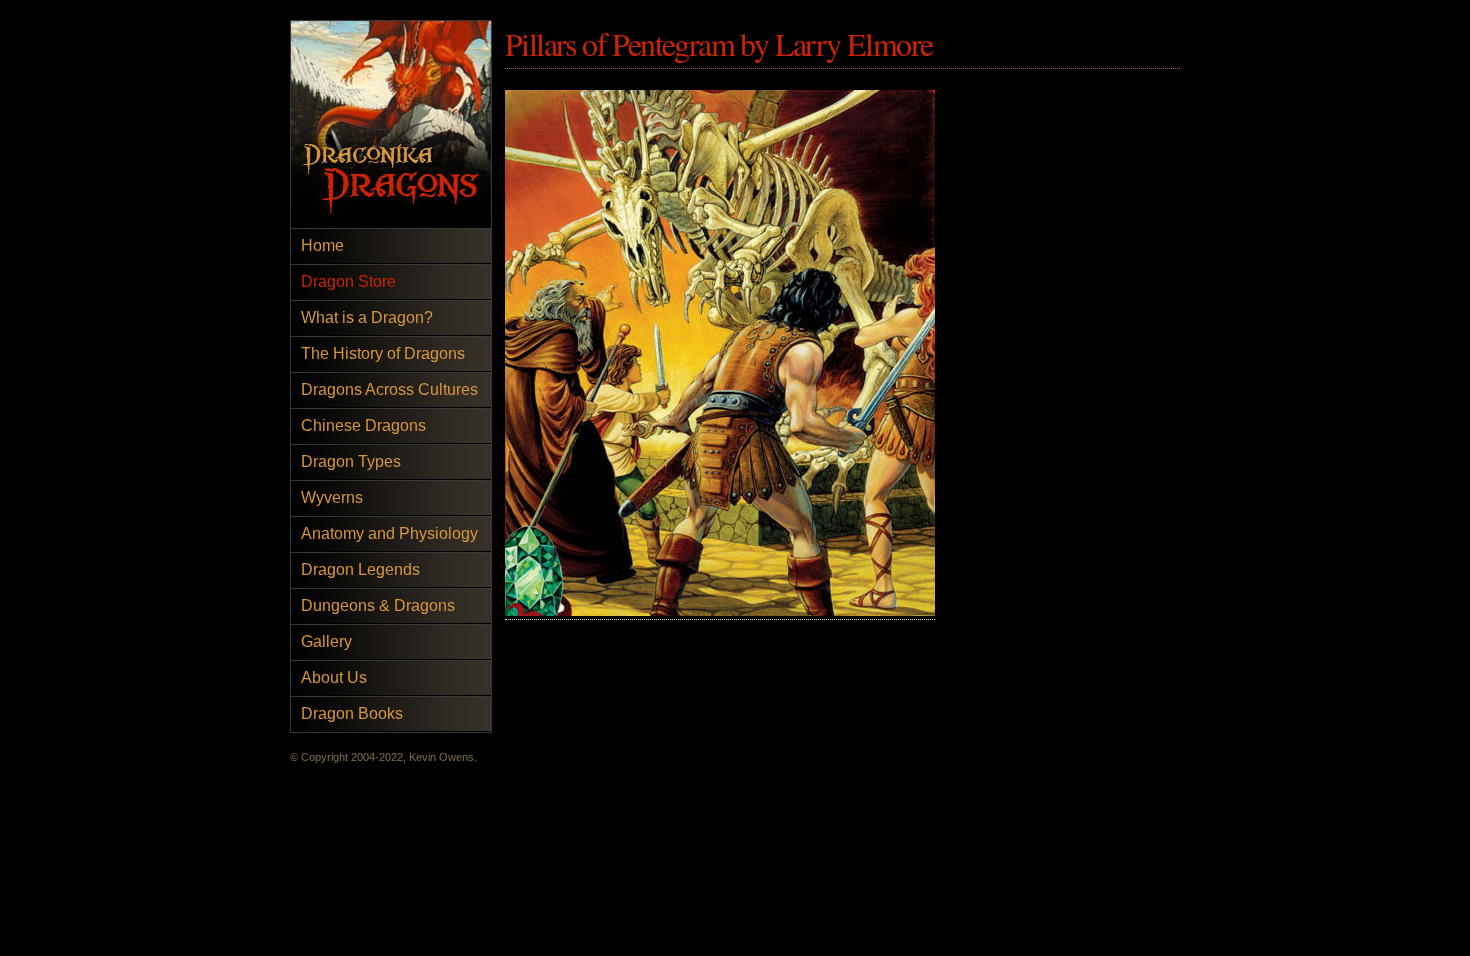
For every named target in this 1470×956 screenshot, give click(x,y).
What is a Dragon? (367, 317)
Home (322, 245)
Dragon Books (352, 713)
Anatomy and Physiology (389, 533)
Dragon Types (351, 461)
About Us (334, 677)
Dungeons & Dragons (378, 605)
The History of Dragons (383, 353)
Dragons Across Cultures (389, 389)
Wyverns (332, 497)
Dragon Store (348, 281)
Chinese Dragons (363, 425)
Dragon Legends (360, 569)
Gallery (326, 641)
